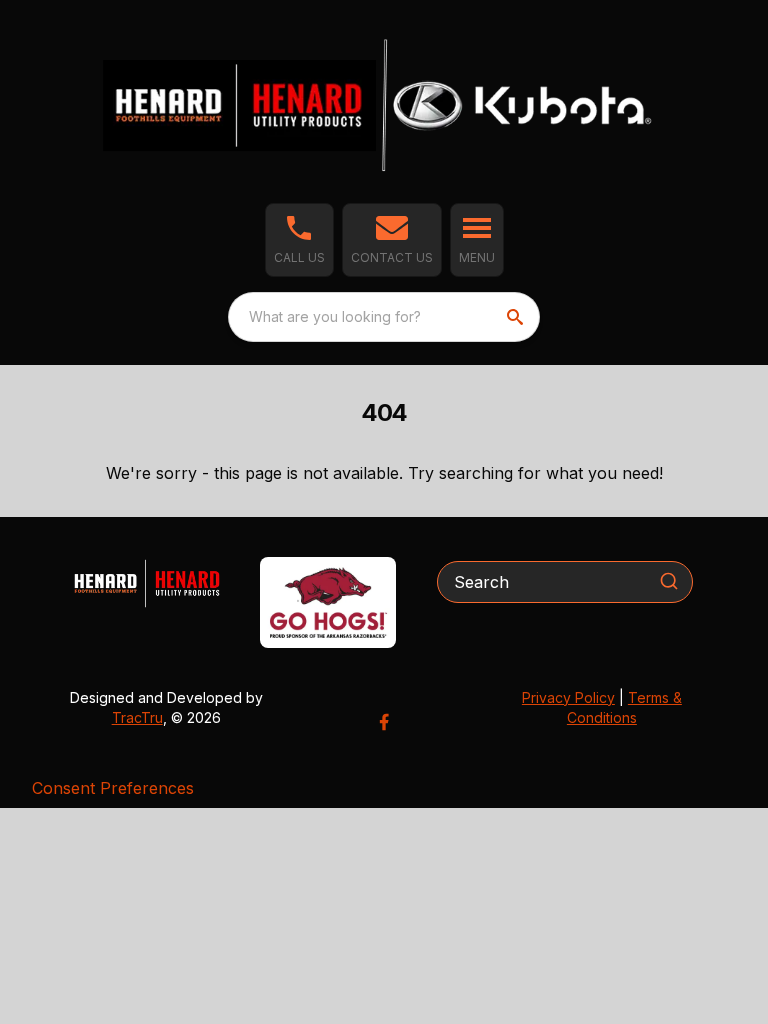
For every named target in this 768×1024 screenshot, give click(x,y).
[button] (299, 240)
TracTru (137, 717)
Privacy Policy (568, 697)
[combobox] (384, 317)
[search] (517, 317)
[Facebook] (384, 722)
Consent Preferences (113, 788)
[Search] (669, 581)
